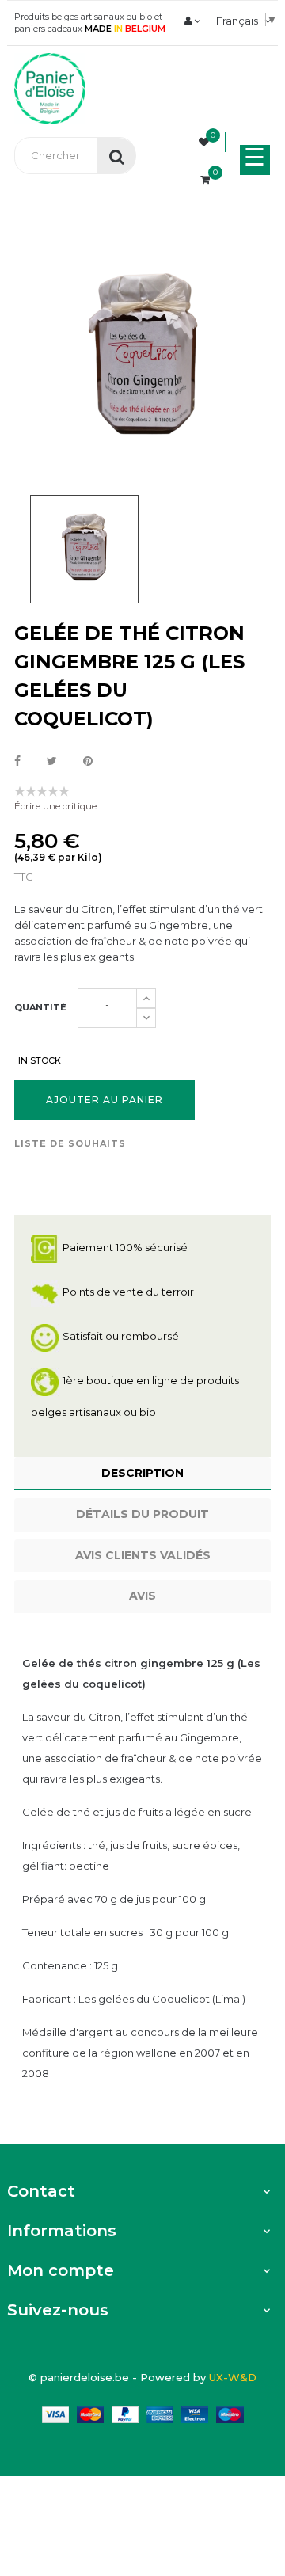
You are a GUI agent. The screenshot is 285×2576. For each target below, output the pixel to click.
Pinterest (88, 762)
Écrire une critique (55, 806)
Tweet (52, 762)
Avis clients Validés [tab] (143, 1555)
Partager (17, 762)
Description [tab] (142, 1473)
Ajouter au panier (104, 1100)
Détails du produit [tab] (142, 1514)
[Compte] (192, 21)
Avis (142, 1596)
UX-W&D (233, 2377)
